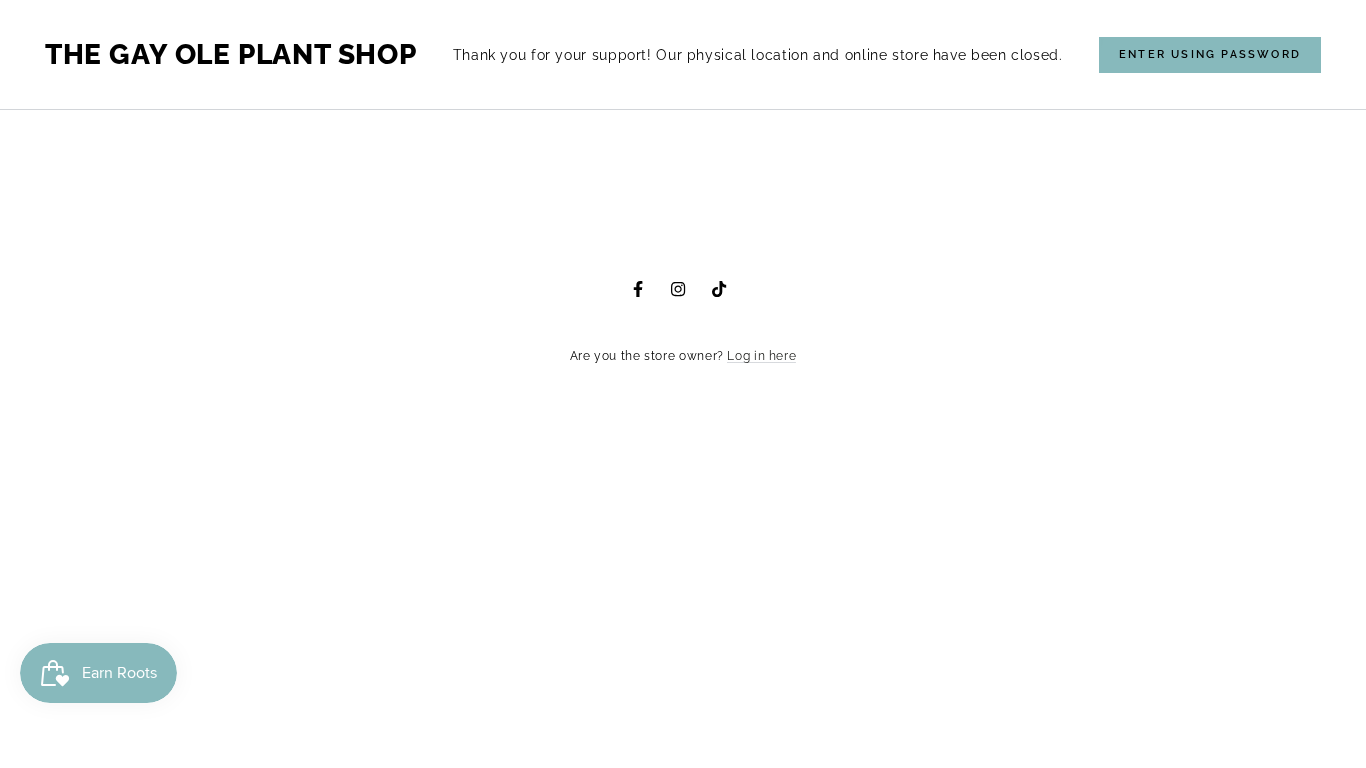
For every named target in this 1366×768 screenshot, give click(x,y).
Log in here (761, 356)
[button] (1210, 55)
